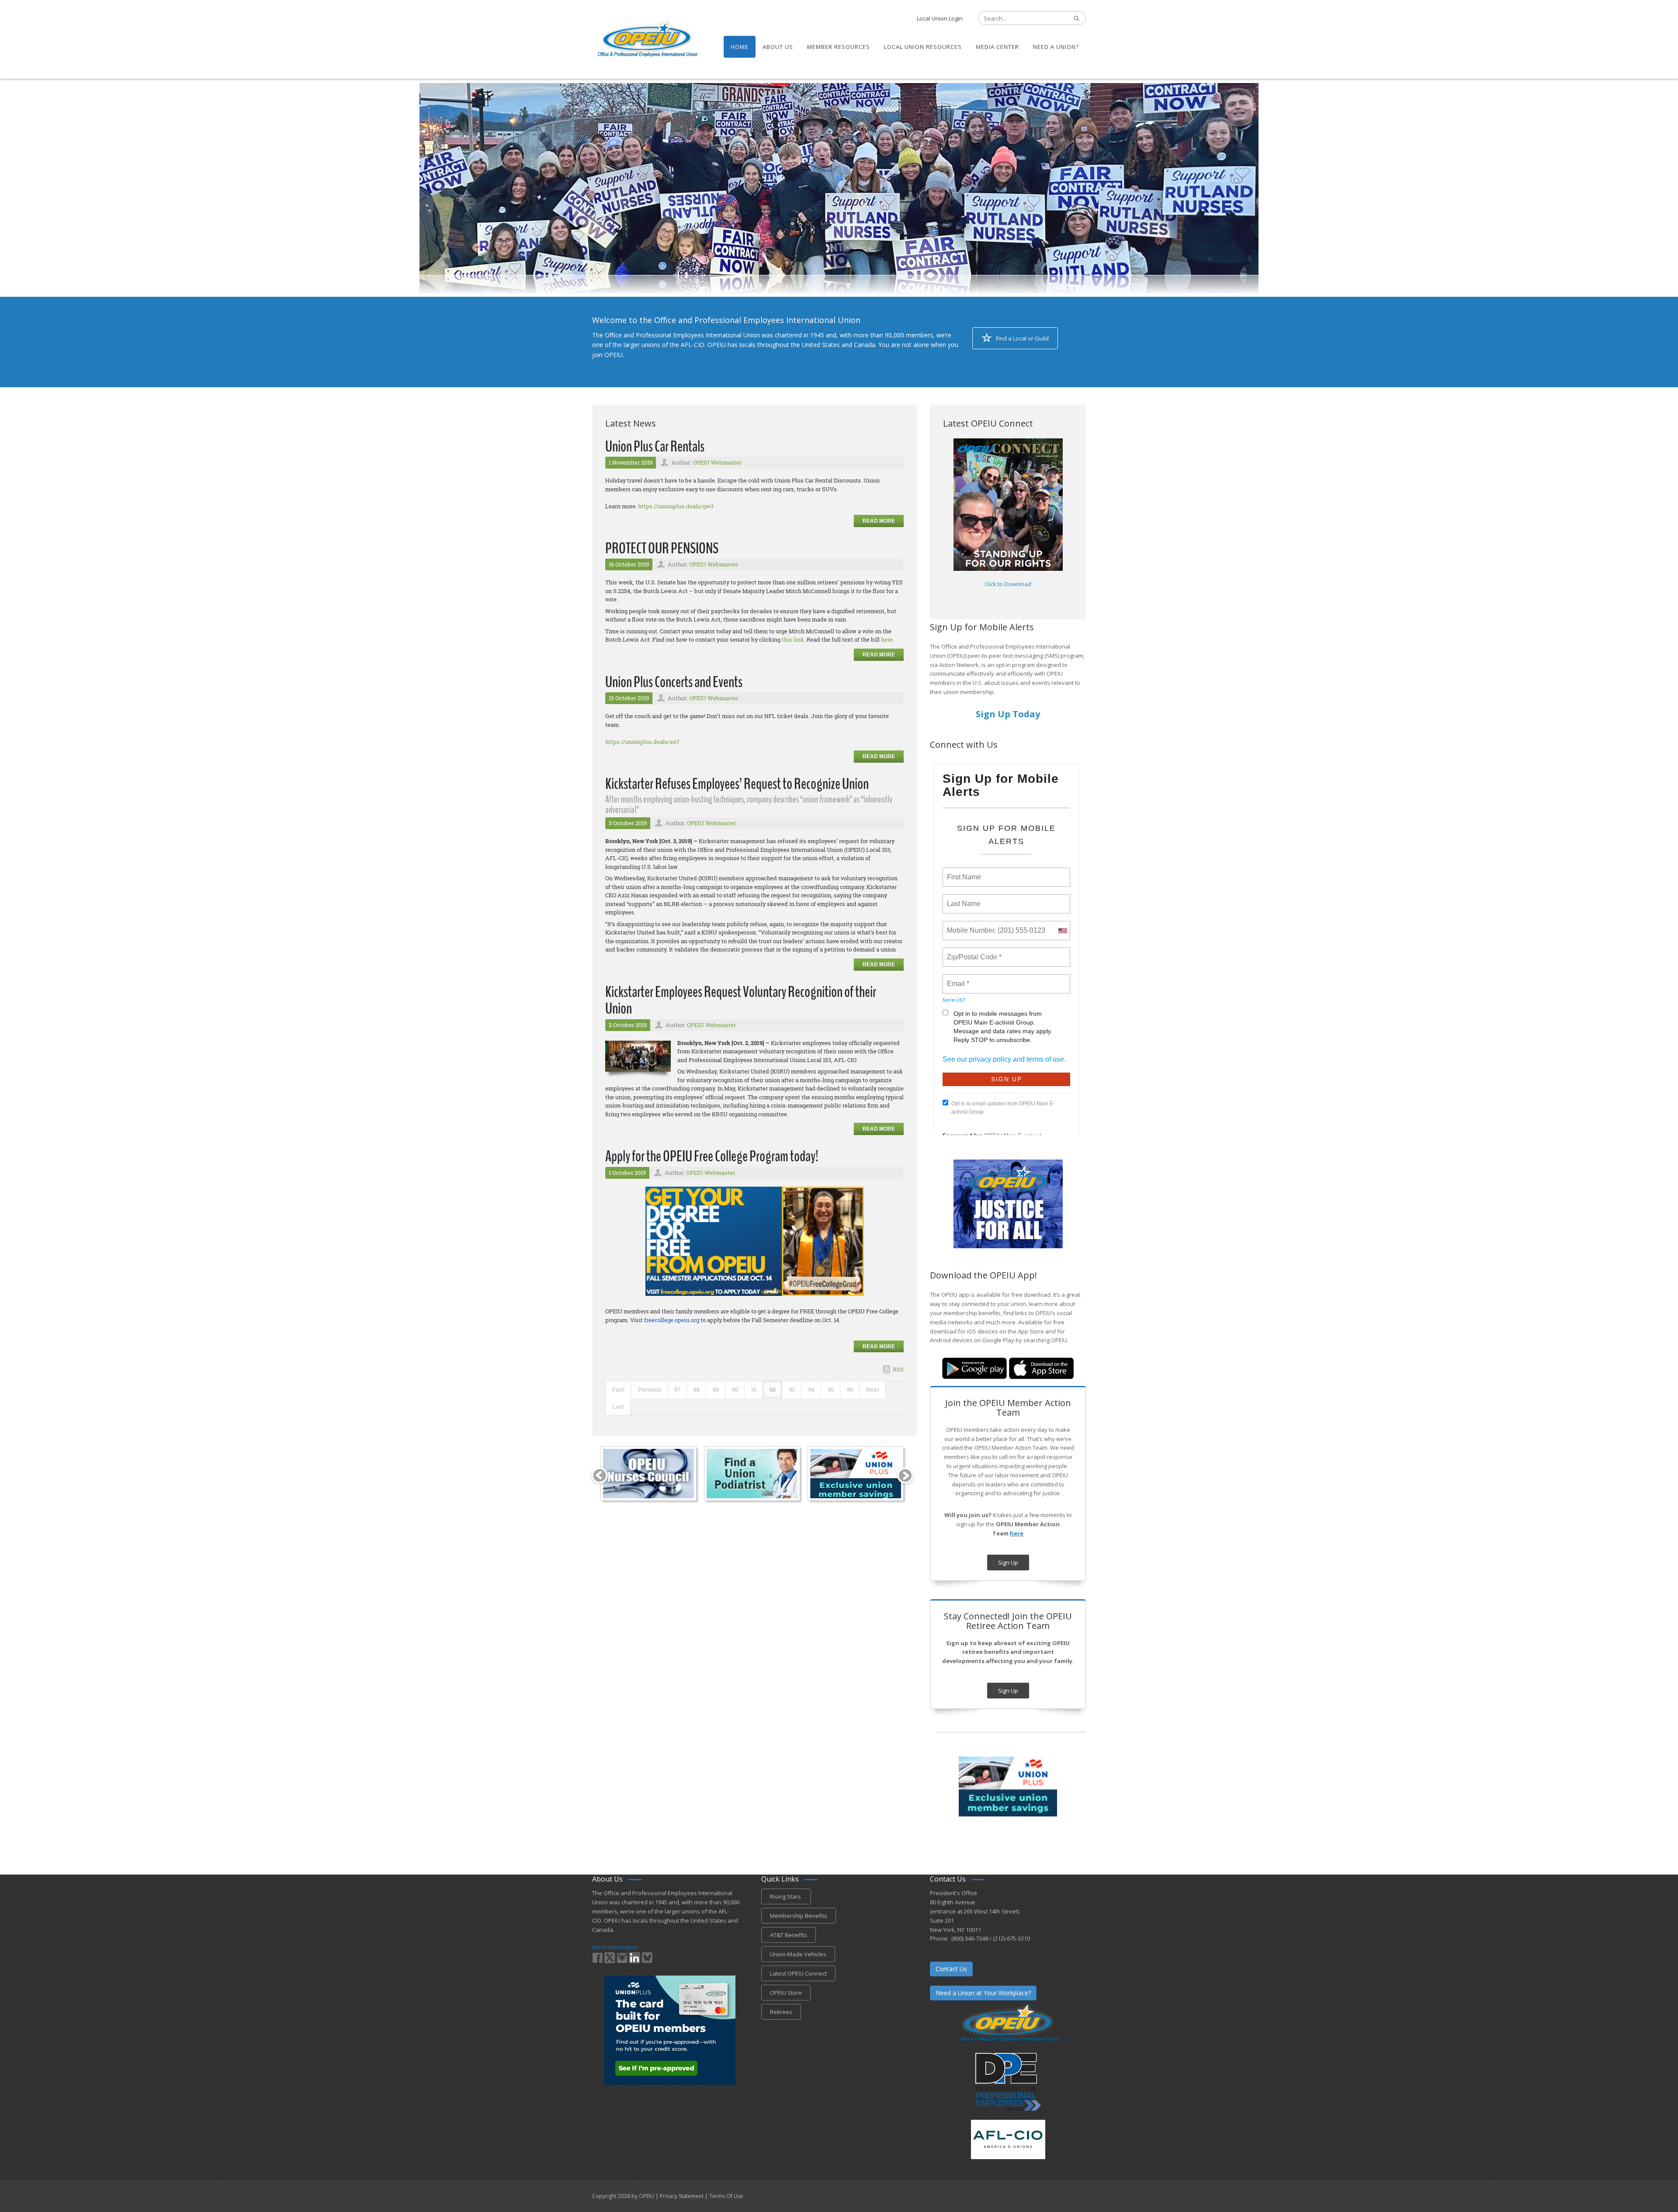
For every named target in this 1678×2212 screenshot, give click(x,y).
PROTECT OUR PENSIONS (662, 548)
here (887, 639)
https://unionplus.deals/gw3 (676, 506)
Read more (879, 521)
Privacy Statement (682, 2196)
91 (754, 1389)
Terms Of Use (726, 2196)
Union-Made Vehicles (798, 1954)
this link (793, 639)
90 (735, 1389)
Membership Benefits (799, 1916)
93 (792, 1389)
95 (831, 1389)
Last (618, 1406)
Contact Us (951, 1969)
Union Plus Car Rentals (655, 446)
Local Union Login (940, 18)
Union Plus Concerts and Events (674, 682)
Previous (650, 1389)
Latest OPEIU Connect (798, 1973)
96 (850, 1389)
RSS (898, 1369)
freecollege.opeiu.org (672, 1320)
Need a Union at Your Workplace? (983, 1993)
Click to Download (1008, 584)
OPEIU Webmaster (717, 462)
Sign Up (1008, 1563)
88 (697, 1389)
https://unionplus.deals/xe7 (642, 742)
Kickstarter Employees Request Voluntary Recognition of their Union (741, 1000)
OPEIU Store (786, 1993)
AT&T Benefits (789, 1935)
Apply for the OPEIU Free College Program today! (712, 1156)
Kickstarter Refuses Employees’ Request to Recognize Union (737, 784)
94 (811, 1389)
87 (677, 1389)
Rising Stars (786, 1896)
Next (873, 1389)
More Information (615, 1947)
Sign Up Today (1008, 714)
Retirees (781, 2012)
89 (716, 1389)
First (619, 1389)
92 (773, 1389)
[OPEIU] (647, 38)
